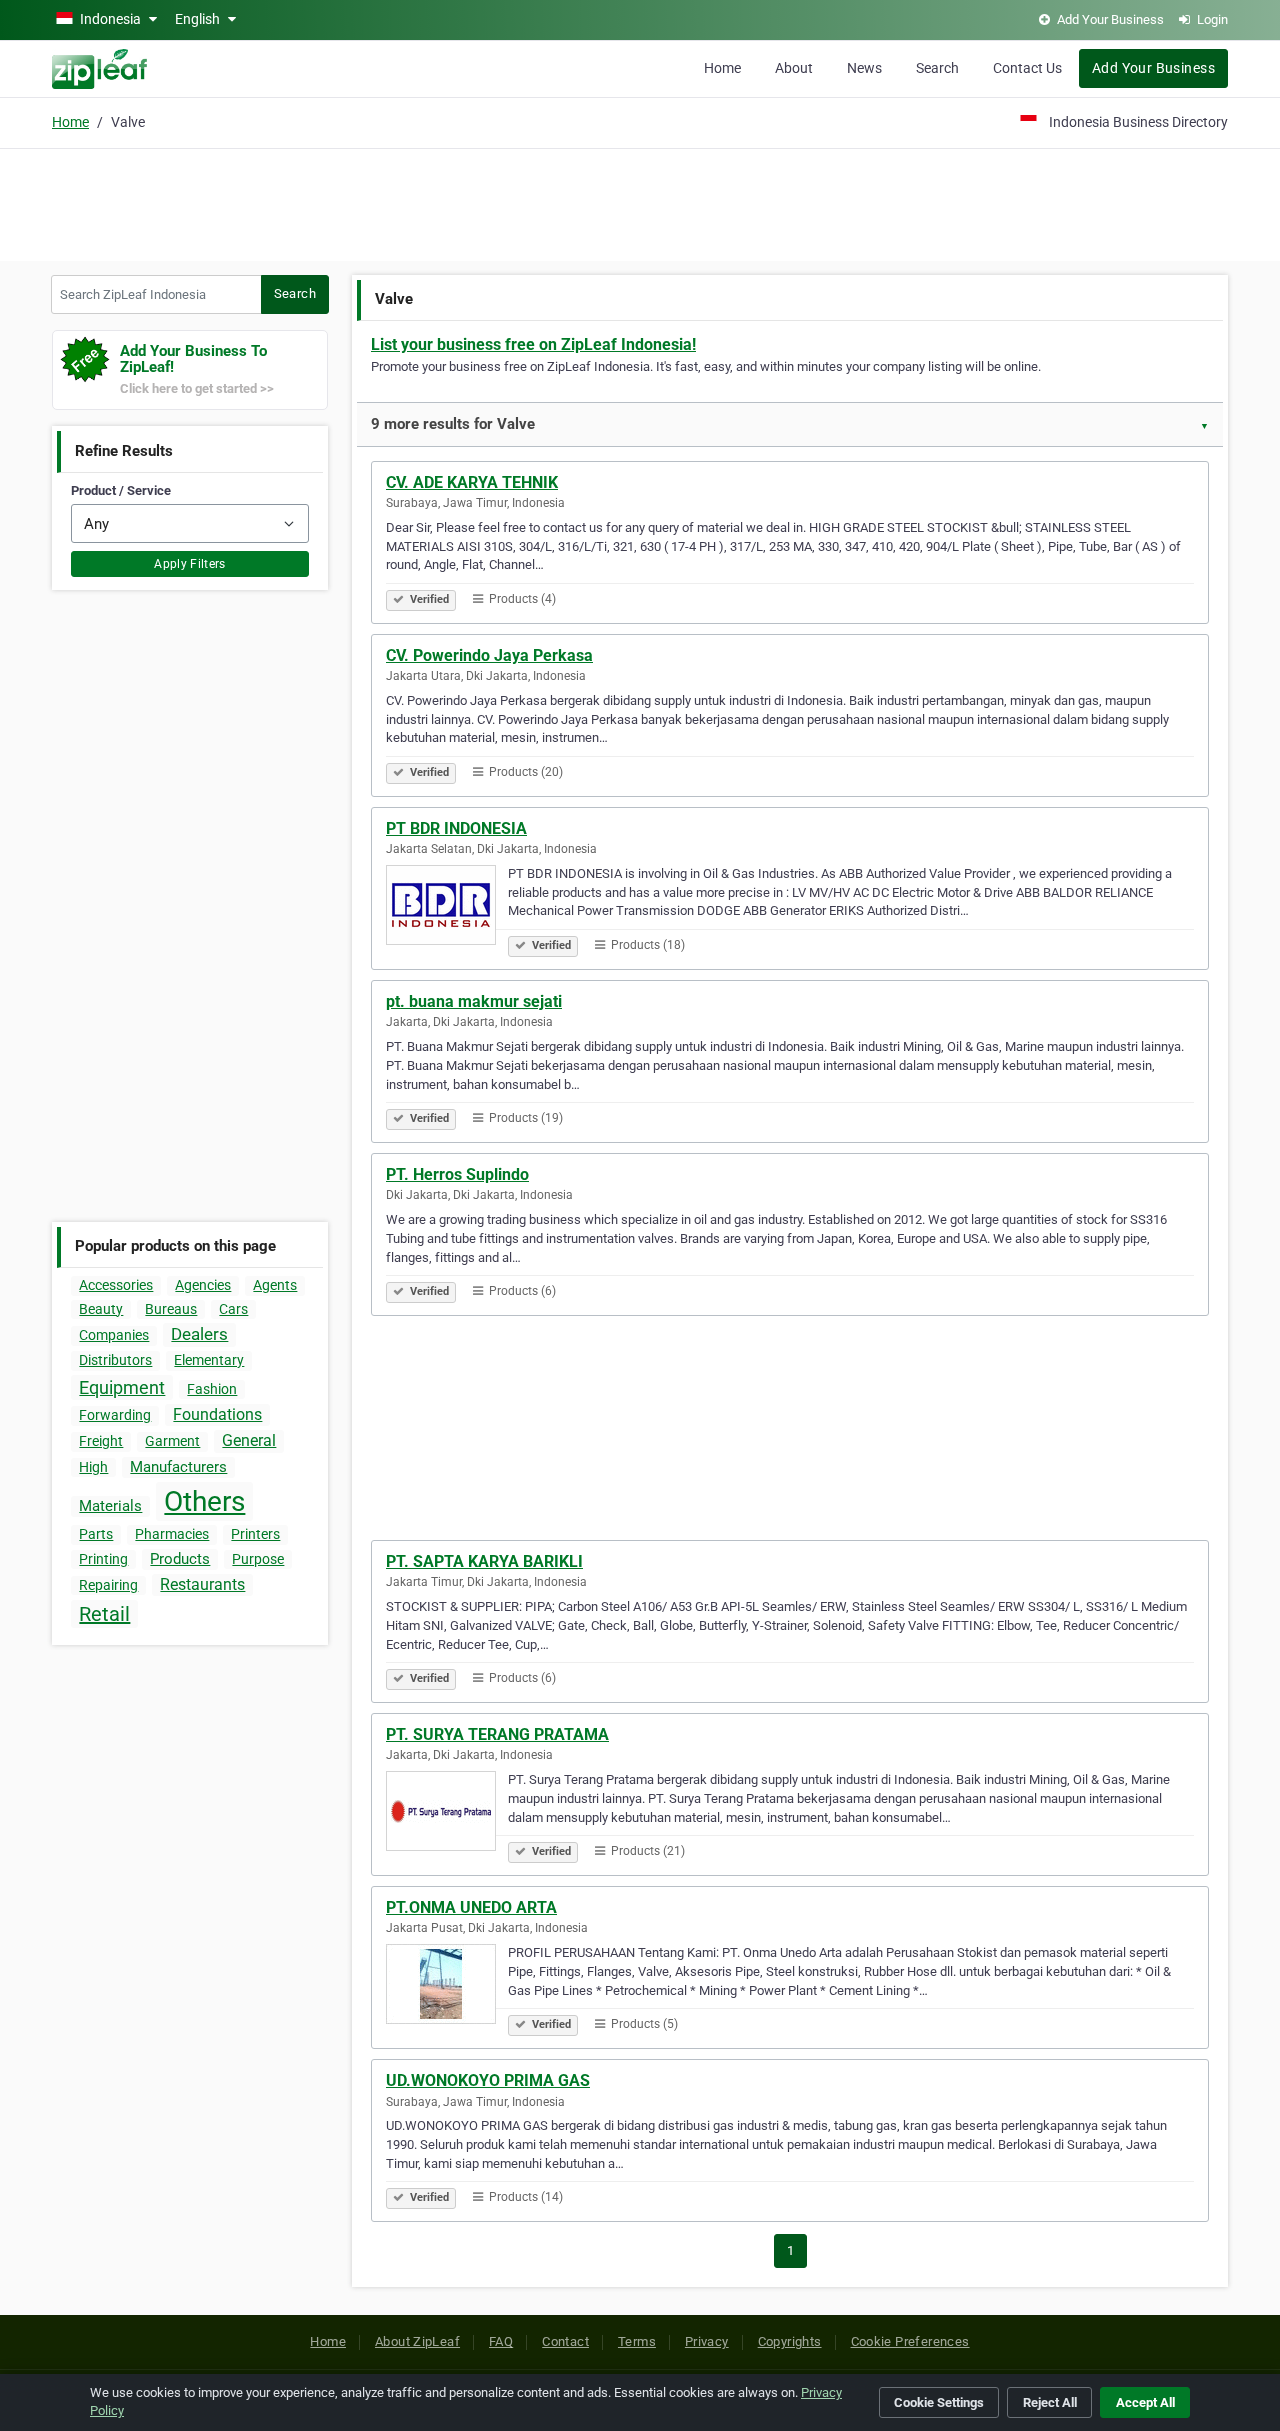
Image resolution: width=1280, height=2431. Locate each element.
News (864, 68)
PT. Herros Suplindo (457, 1174)
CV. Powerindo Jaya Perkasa (489, 655)
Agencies (203, 1285)
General (249, 1440)
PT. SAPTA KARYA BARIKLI (484, 1561)
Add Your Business (1153, 68)
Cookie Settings (939, 2402)
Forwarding (115, 1415)
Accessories (116, 1285)
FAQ (501, 2341)
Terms (637, 2341)
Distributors (115, 1360)
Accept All (1145, 2402)
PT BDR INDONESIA (456, 828)
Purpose (258, 1559)
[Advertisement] (640, 202)
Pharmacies (172, 1534)
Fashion (212, 1389)
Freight (101, 1441)
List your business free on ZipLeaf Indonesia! (533, 344)
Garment (172, 1441)
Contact (565, 2341)
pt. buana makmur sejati (474, 1001)
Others (204, 1501)
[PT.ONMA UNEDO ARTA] (447, 1987)
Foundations (217, 1414)
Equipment (122, 1387)
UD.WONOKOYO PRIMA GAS (488, 2080)
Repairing (108, 1585)
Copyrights (790, 2341)
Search (937, 68)
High (93, 1467)
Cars (233, 1309)
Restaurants (202, 1584)
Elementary (209, 1360)
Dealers (199, 1334)
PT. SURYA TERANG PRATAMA (497, 1734)
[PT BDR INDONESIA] (447, 908)
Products (180, 1559)
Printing (103, 1559)
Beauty (101, 1309)
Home (722, 68)
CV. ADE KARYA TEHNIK (472, 482)
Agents (275, 1285)
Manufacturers (178, 1467)
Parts (96, 1534)
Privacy (707, 2341)
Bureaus (171, 1309)
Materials (110, 1506)
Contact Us (1027, 68)
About (794, 68)
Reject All (1050, 2402)
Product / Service (121, 490)
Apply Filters (190, 564)
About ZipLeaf (417, 2341)
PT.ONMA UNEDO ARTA (471, 1907)
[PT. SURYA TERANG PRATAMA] (447, 1814)
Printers (255, 1534)
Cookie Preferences (910, 2341)
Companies (114, 1335)
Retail (104, 1614)
